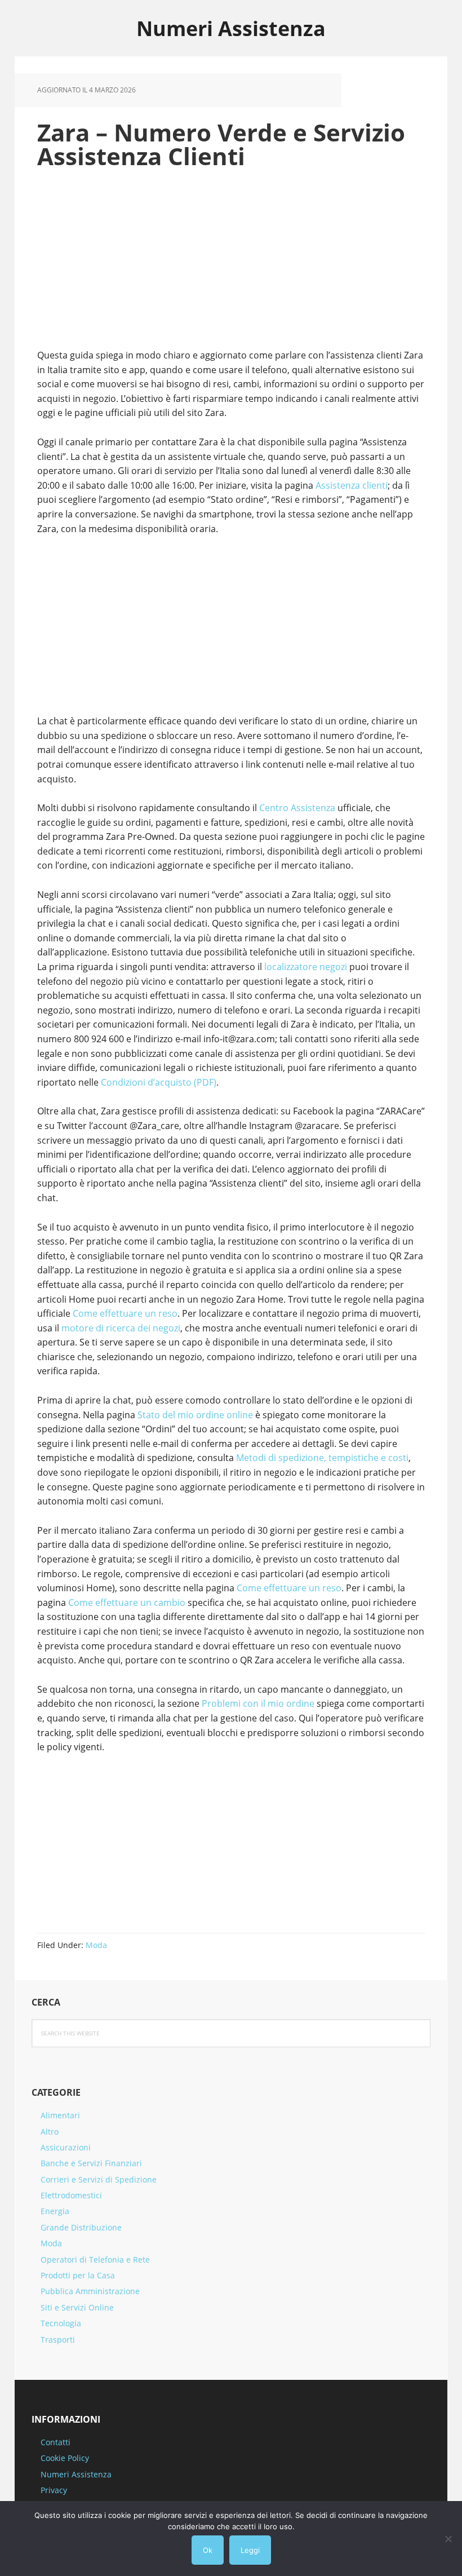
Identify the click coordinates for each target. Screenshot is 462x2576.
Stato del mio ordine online (195, 1415)
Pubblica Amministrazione (90, 2291)
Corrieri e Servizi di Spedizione (99, 2179)
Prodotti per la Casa (78, 2275)
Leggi (250, 2550)
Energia (55, 2211)
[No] (448, 2539)
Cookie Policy (65, 2458)
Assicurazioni (66, 2147)
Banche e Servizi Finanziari (91, 2163)
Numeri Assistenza (231, 28)
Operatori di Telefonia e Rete (95, 2259)
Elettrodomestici (71, 2195)
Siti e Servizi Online (77, 2307)
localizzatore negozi (306, 967)
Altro (50, 2132)
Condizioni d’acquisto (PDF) (159, 1082)
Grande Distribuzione (81, 2227)
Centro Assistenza (297, 808)
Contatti (55, 2442)
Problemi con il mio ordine (258, 1703)
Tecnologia (61, 2323)
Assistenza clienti (352, 485)
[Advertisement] (231, 264)
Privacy (54, 2490)
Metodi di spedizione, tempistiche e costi (322, 1458)
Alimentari (60, 2115)
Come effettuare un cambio (127, 1603)
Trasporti (58, 2340)
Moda (96, 1945)
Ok (208, 2550)
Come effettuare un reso (125, 1313)
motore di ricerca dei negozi (121, 1328)
